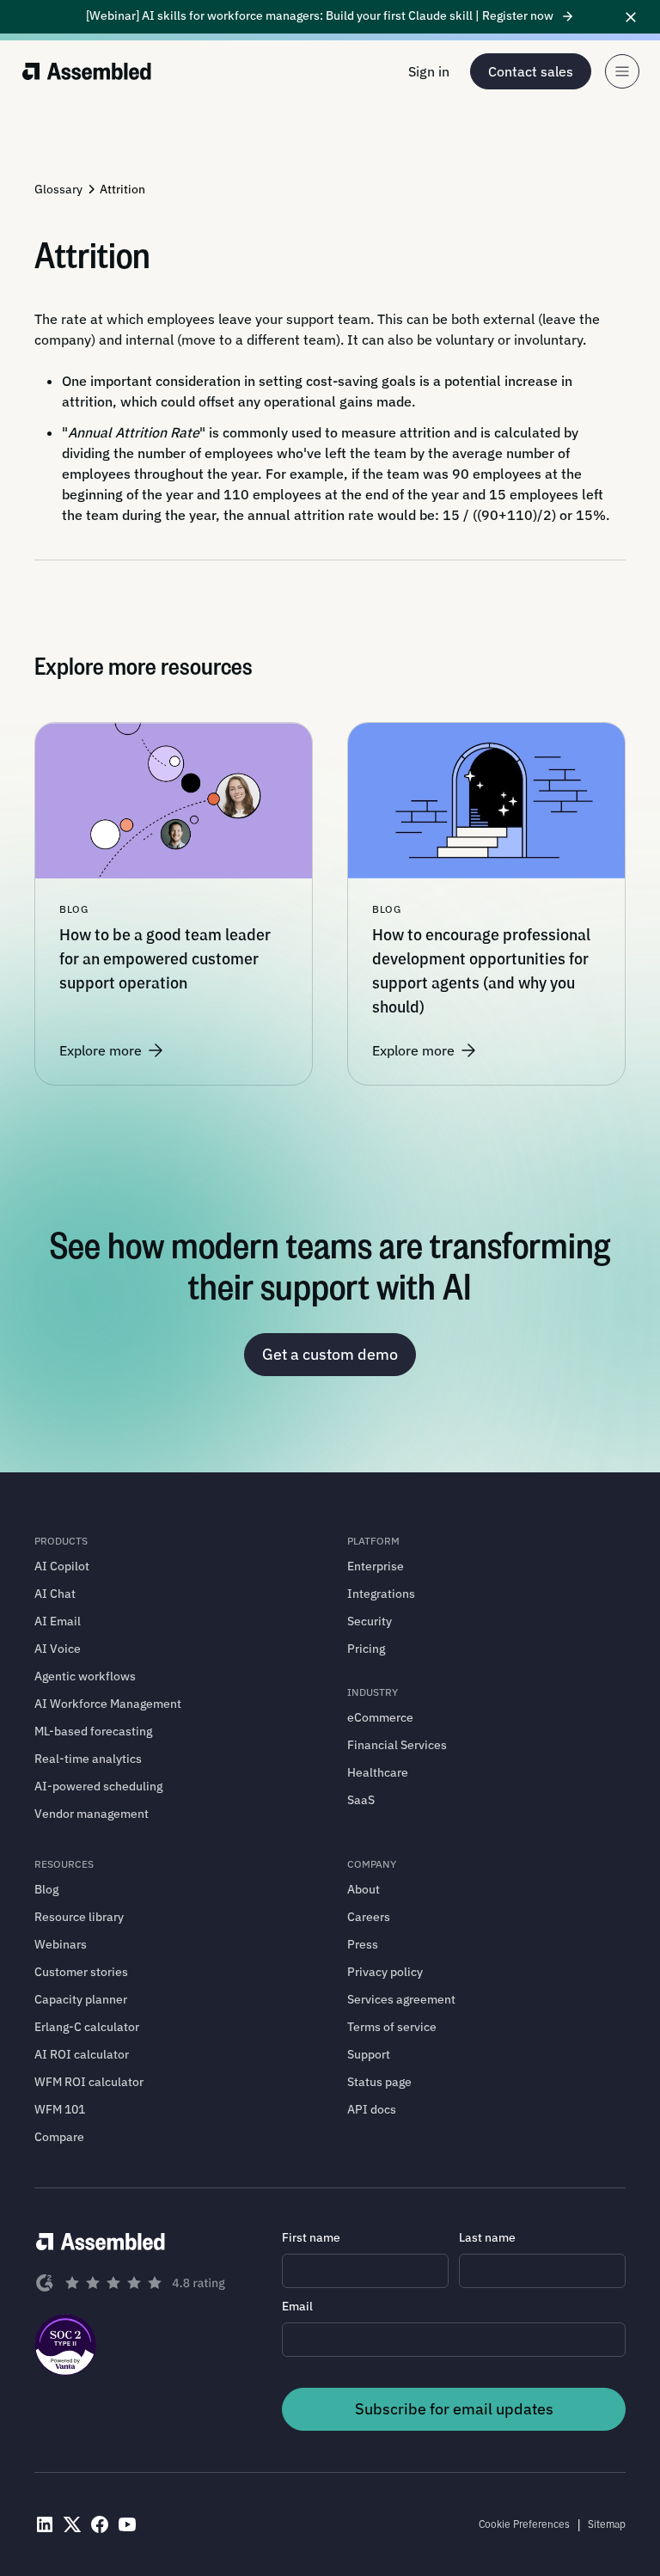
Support (369, 2054)
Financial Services (397, 1745)
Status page (379, 2082)
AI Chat (55, 1594)
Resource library (79, 1917)
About (364, 1889)
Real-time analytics (88, 1759)
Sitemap (607, 2524)
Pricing (366, 1649)
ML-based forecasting (93, 1731)
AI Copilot (62, 1566)
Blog (46, 1889)
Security (370, 1621)
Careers (369, 1917)
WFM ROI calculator (89, 2082)
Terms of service (392, 2027)
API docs (372, 2109)
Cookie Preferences (524, 2524)
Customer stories (81, 1972)
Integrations (381, 1594)
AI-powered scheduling (98, 1786)
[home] (87, 71)
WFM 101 (60, 2109)
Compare (59, 2137)
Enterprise (376, 1566)
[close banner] (631, 17)
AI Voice (58, 1649)
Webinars (61, 1944)
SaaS (361, 1800)
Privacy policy (385, 1972)
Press (363, 1944)
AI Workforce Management (108, 1704)
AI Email (58, 1621)
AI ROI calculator (82, 2054)
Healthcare (378, 1772)
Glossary (58, 189)
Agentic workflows (85, 1676)
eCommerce (380, 1717)
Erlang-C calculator (87, 2027)
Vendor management (92, 1814)
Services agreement (401, 1999)
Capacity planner (81, 1999)
